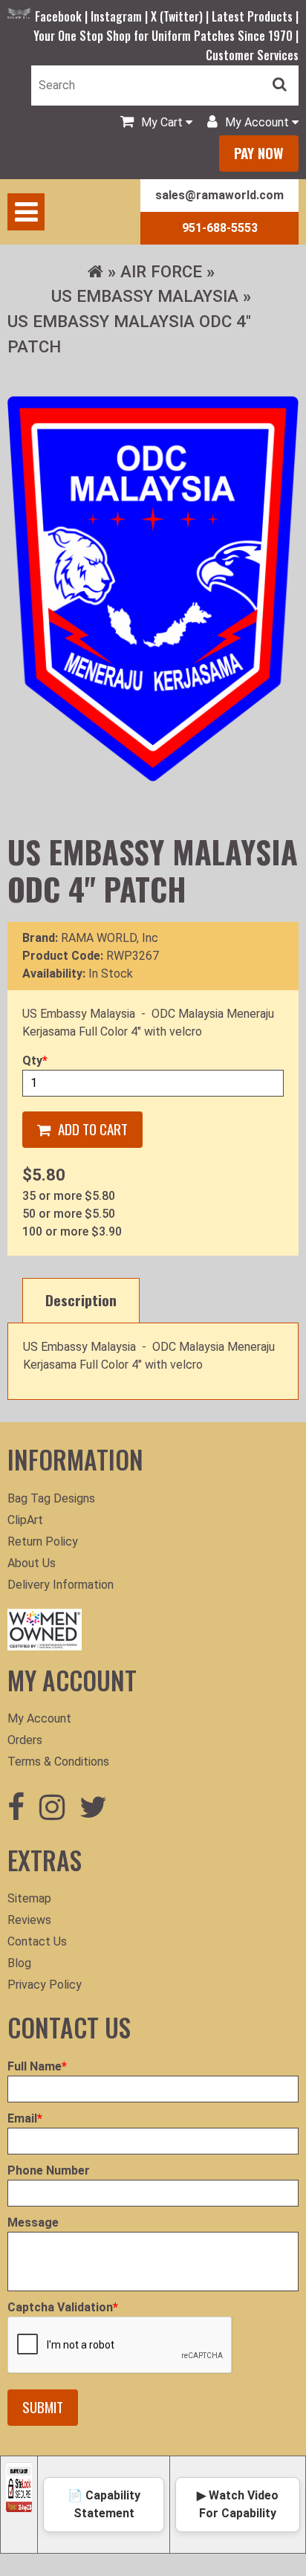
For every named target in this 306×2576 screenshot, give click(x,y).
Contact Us (37, 1941)
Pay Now (259, 153)
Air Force (161, 271)
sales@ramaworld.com (219, 195)
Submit (43, 2407)
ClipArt (25, 1520)
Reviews (29, 1920)
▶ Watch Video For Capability (238, 2504)
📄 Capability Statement (104, 2504)
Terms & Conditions (58, 1762)
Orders (25, 1740)
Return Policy (43, 1542)
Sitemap (29, 1898)
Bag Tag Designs (51, 1498)
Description (81, 1300)
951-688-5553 (220, 228)
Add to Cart (93, 1129)
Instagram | (121, 16)
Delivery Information (61, 1585)
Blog (19, 1963)
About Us (32, 1563)
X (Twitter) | (181, 16)
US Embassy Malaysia (145, 296)
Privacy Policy (45, 1985)
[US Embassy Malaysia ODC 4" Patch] (153, 588)
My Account (39, 1718)
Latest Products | (255, 16)
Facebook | (63, 16)
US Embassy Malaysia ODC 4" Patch (129, 334)
